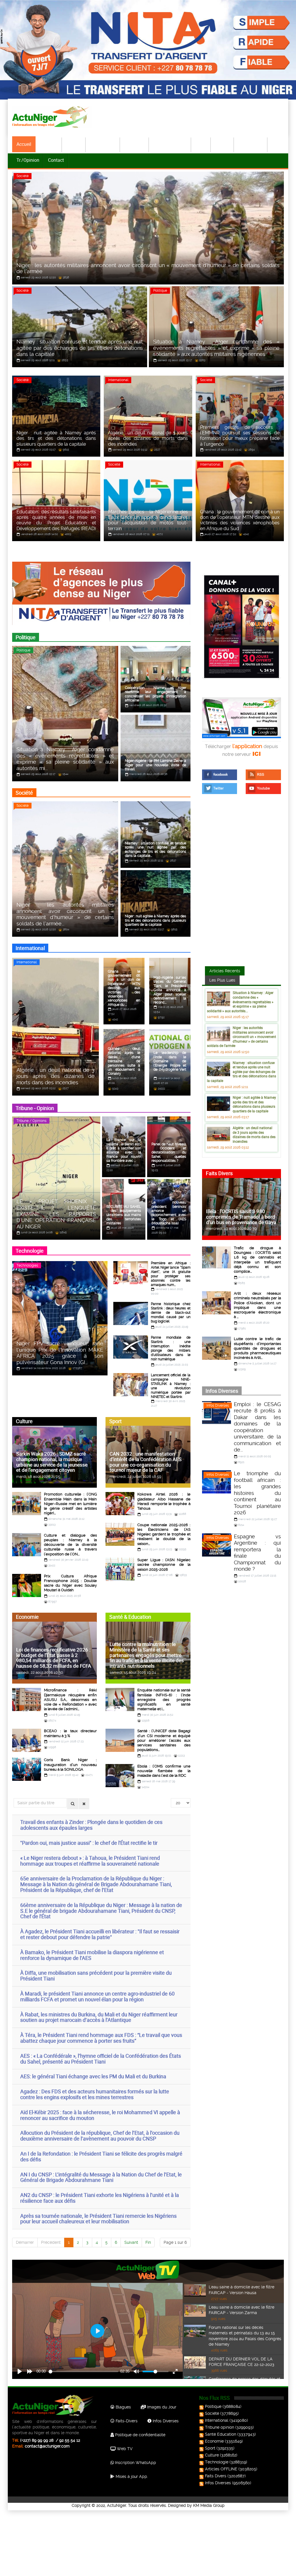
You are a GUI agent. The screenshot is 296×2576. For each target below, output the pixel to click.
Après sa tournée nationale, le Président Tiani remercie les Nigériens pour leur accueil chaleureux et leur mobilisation (98, 2219)
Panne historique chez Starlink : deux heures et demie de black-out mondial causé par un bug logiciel (171, 1313)
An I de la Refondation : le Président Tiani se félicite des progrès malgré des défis (101, 2156)
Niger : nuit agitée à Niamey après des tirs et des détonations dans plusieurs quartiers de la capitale (254, 1104)
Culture (223, 144)
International (103, 144)
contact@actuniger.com (47, 2446)
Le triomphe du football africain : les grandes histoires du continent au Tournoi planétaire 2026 (257, 1493)
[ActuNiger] (52, 117)
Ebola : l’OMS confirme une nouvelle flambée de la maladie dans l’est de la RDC (164, 1771)
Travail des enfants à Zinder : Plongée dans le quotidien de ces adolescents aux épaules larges (91, 1825)
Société (74, 144)
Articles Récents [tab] (225, 971)
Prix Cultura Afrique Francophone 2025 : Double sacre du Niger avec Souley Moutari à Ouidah (70, 1583)
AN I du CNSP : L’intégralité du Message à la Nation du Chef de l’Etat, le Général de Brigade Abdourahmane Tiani (101, 2177)
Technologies (27, 1265)
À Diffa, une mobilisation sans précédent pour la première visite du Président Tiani (96, 1976)
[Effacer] (84, 1804)
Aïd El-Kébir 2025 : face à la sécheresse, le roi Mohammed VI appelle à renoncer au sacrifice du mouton (100, 2115)
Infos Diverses (218, 1405)
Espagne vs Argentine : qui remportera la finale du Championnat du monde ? (257, 1553)
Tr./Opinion (28, 160)
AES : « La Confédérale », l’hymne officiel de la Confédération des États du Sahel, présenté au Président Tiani (101, 2059)
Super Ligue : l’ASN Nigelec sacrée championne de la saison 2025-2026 (164, 1565)
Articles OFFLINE (221, 2469)
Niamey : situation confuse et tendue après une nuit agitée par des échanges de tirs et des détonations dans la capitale (242, 1072)
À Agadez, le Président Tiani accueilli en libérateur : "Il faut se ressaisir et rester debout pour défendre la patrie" (100, 1934)
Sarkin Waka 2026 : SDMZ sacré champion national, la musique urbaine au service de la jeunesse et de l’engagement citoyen (52, 1462)
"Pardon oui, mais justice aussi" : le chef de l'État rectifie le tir (89, 1843)
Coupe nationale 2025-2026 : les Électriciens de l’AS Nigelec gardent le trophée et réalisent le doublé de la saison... (164, 1534)
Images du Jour (161, 2407)
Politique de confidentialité (140, 2435)
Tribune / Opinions (32, 1121)
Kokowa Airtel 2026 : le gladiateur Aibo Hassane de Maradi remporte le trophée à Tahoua (164, 1501)
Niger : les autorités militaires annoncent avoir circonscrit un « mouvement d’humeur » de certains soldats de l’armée (242, 1037)
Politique (49, 144)
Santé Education (221, 2434)
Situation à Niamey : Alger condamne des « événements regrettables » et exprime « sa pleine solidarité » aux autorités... (240, 1002)
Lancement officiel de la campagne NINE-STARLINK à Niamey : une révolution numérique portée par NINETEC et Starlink (171, 1386)
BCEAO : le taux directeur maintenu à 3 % (70, 1733)
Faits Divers (216, 2476)
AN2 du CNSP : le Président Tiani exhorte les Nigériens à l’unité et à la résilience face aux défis (100, 2198)
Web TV (124, 2449)
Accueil (24, 144)
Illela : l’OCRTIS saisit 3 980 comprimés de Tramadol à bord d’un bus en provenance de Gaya (241, 1217)
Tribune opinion (220, 2427)
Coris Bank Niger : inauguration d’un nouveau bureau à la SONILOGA (70, 1765)
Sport (201, 144)
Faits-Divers (126, 2421)
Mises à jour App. (131, 2476)
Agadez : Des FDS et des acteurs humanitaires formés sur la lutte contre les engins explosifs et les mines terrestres (95, 2094)
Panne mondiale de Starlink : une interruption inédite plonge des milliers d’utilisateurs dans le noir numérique (171, 1348)
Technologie (251, 144)
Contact (56, 160)
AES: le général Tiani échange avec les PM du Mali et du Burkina (93, 2076)
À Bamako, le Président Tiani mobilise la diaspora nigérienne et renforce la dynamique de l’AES (92, 1955)
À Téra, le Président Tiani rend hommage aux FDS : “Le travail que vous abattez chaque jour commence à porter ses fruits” (101, 2038)
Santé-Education (170, 144)
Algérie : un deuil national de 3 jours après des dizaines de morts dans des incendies (254, 1134)
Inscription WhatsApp (135, 2463)
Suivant (131, 2242)
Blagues (123, 2407)
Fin (148, 2242)
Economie (135, 144)
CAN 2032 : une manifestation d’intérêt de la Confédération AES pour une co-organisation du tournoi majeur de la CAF (146, 1462)
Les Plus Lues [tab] (222, 980)
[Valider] (73, 1804)
